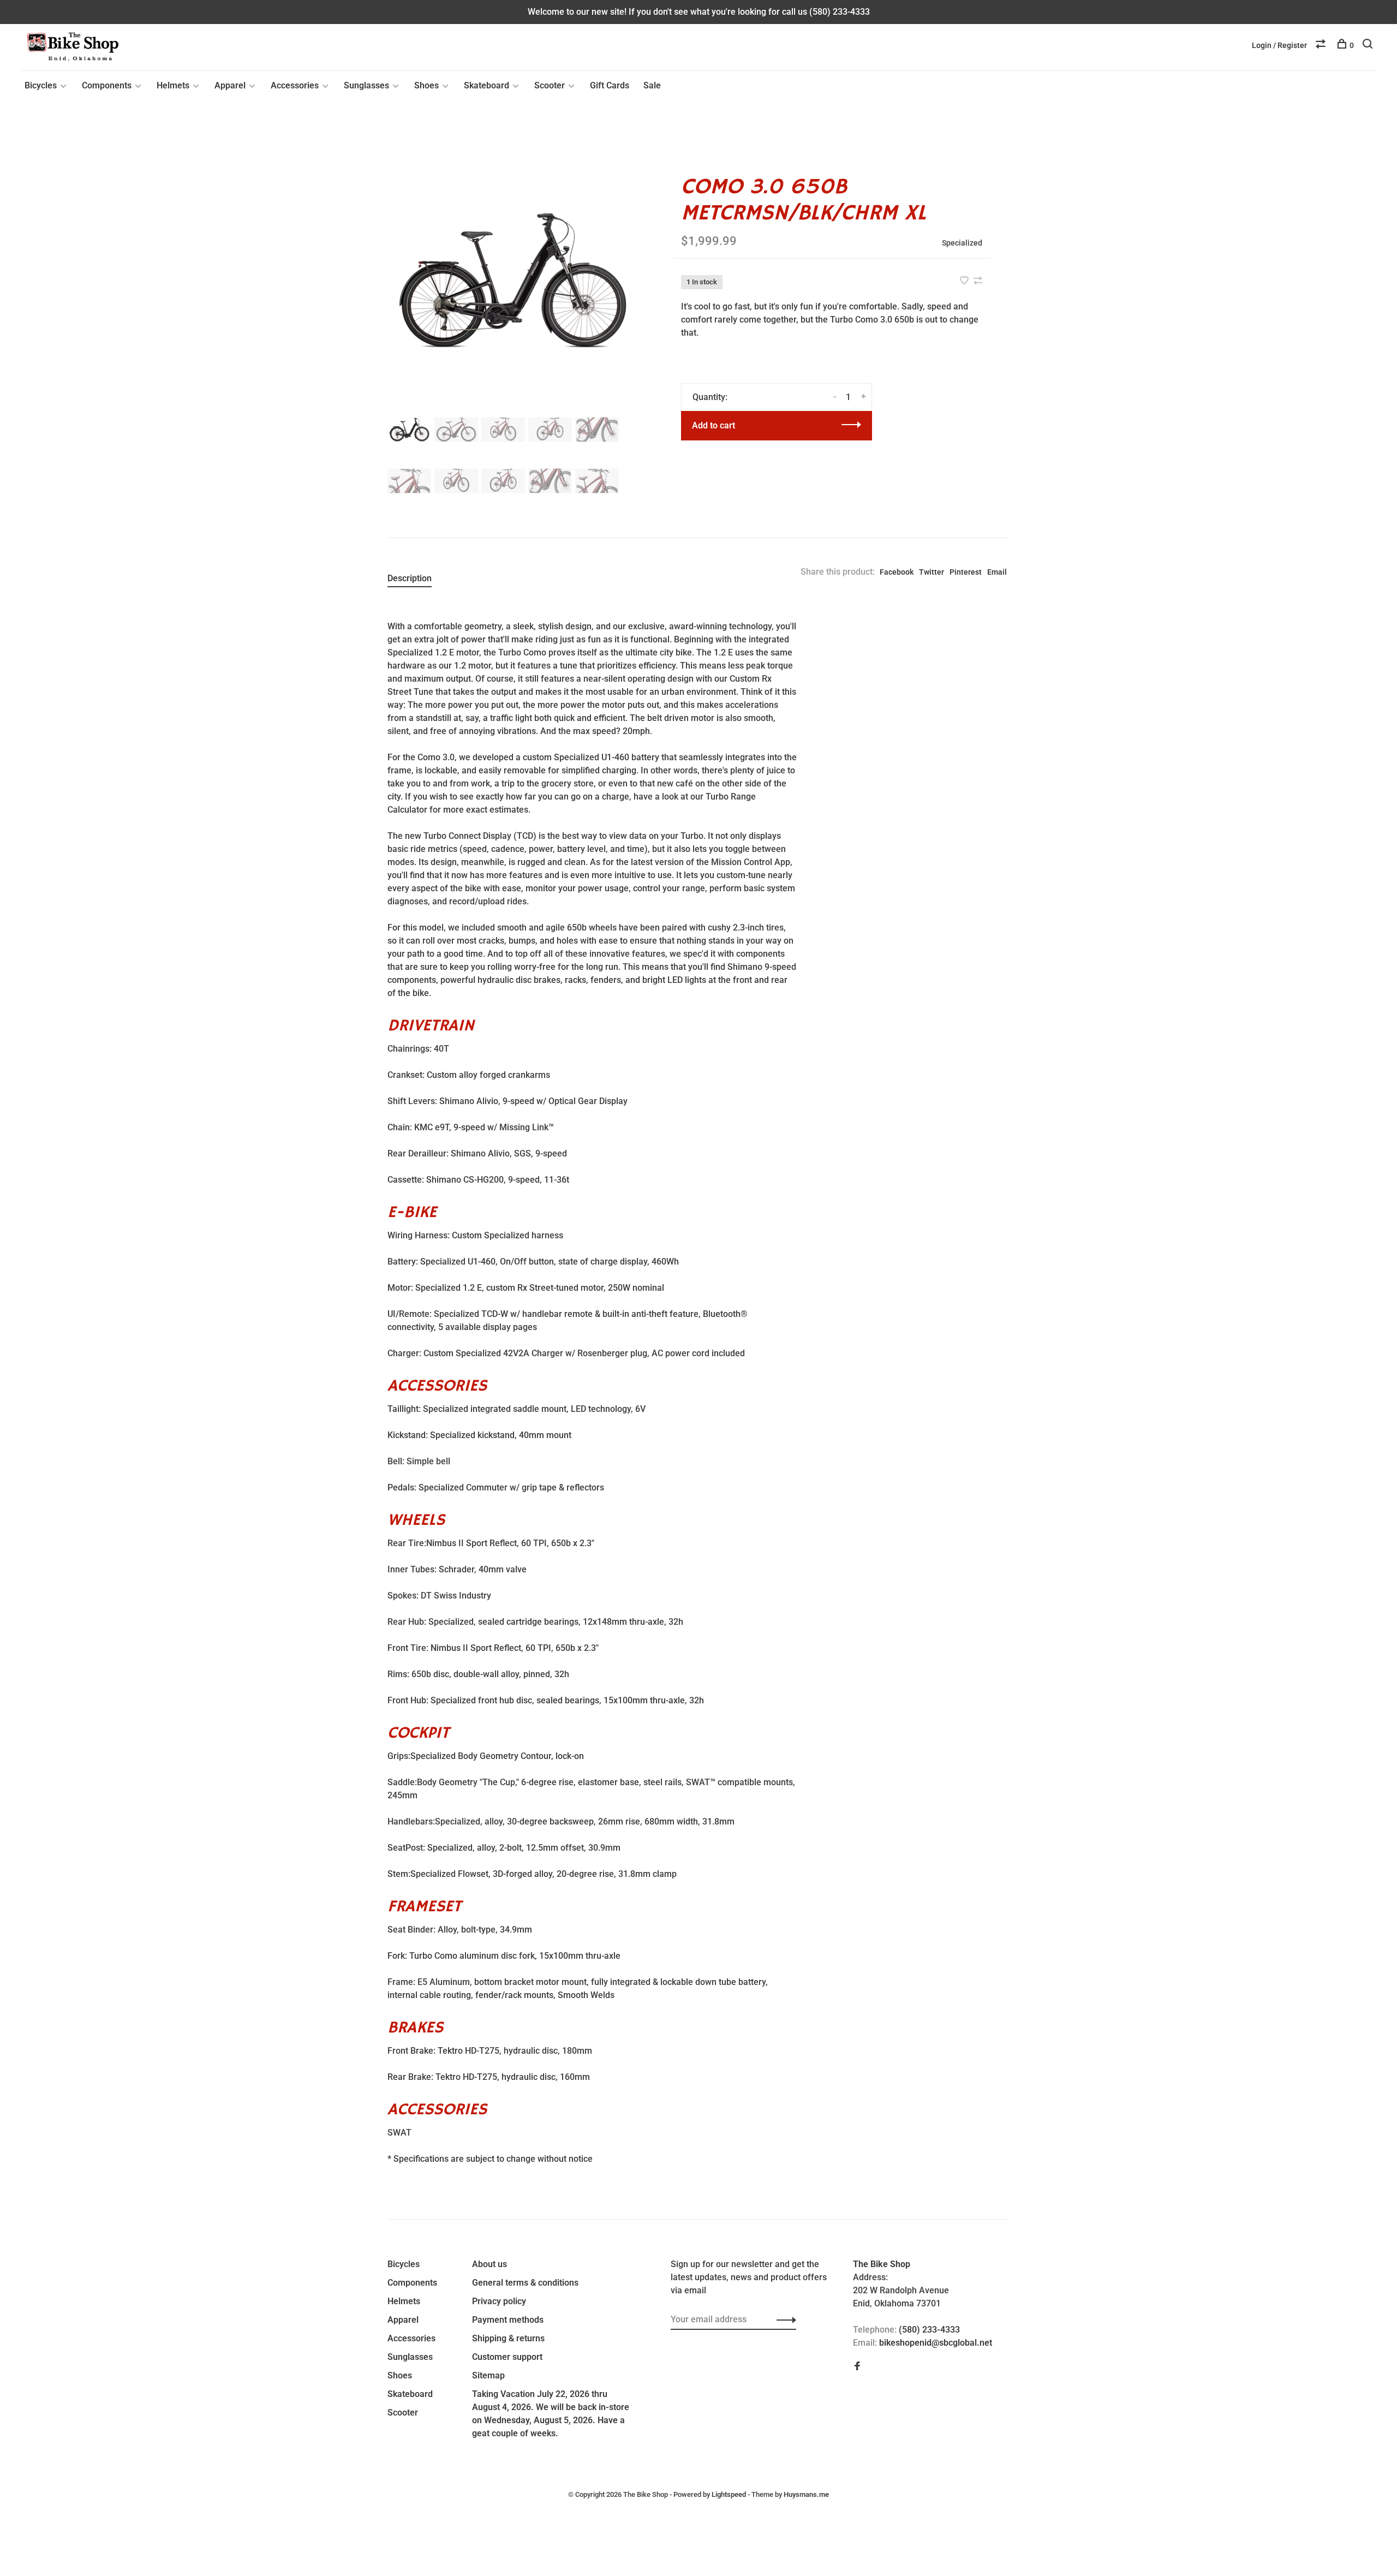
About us (489, 2264)
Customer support (507, 2357)
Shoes (426, 85)
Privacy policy (499, 2301)
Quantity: (710, 397)
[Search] (1369, 45)
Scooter (550, 85)
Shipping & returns (508, 2338)
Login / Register (1279, 45)
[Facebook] (857, 2367)
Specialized (962, 243)
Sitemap (488, 2375)
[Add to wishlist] (965, 281)
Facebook (897, 572)
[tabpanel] (512, 280)
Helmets (173, 85)
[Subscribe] (783, 2319)
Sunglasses (366, 85)
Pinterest (966, 572)
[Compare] (1322, 45)
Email (997, 572)
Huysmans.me (806, 2494)
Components (107, 85)
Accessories (295, 85)
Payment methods (508, 2320)
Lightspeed (729, 2494)
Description (410, 578)
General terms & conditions (525, 2283)
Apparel (230, 85)
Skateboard (486, 85)
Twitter (932, 572)
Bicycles (41, 85)
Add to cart (714, 425)
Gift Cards (610, 85)
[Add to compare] (978, 281)
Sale (652, 85)
